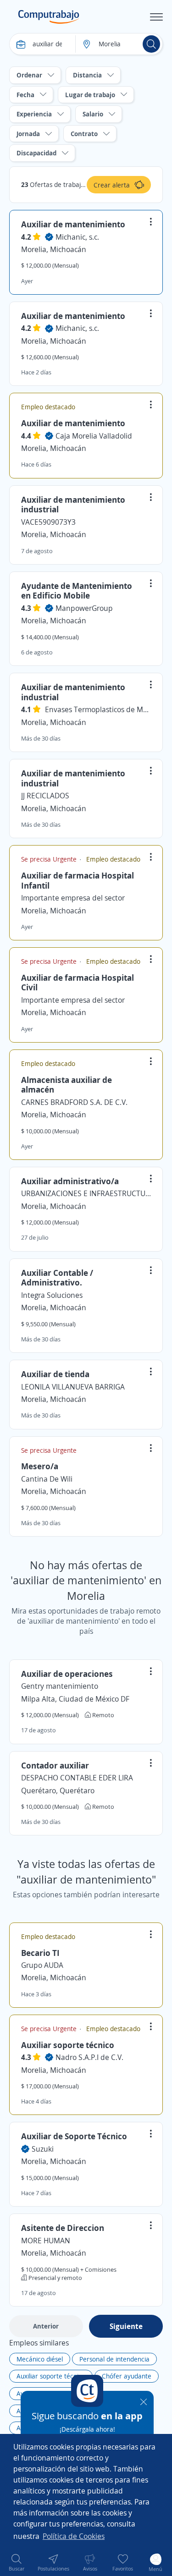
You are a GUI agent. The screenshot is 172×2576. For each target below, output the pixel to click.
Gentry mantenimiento (60, 1686)
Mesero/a (40, 1466)
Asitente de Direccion (63, 2228)
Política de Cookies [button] (74, 2536)
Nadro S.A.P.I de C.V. (89, 2057)
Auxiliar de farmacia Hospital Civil (78, 983)
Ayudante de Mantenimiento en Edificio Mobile (77, 591)
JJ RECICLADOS (45, 796)
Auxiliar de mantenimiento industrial (73, 505)
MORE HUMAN (46, 2241)
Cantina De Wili (47, 1479)
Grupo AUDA (42, 1965)
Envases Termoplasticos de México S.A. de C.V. (98, 709)
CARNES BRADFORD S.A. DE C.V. (74, 1102)
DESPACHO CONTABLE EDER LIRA (77, 1778)
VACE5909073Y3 (48, 522)
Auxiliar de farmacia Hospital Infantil (78, 880)
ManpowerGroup (84, 608)
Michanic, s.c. (77, 237)
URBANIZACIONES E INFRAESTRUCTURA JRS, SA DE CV (86, 1193)
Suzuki (43, 2149)
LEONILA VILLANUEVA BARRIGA (73, 1387)
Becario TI (40, 1953)
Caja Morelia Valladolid (94, 436)
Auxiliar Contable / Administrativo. (57, 1278)
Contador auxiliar (55, 1765)
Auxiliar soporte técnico (68, 2045)
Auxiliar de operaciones (67, 1674)
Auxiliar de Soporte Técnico (74, 2136)
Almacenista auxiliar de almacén (67, 1085)
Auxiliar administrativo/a (70, 1181)
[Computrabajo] (49, 17)
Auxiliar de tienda (55, 1374)
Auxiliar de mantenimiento (73, 224)
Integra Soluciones (52, 1295)
